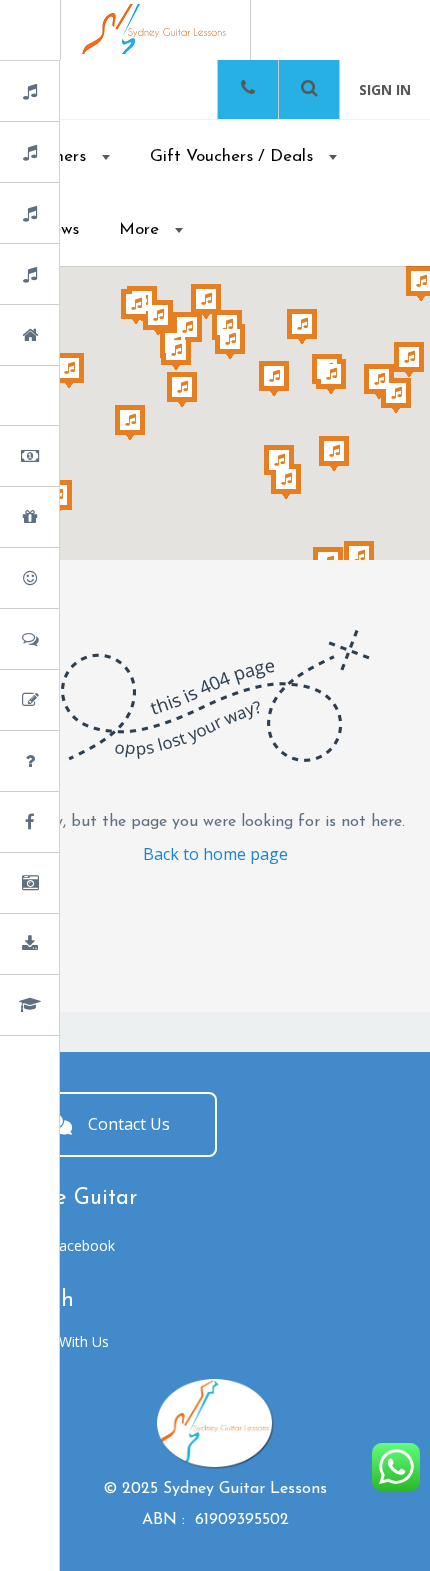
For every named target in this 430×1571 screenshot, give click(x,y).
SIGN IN (385, 89)
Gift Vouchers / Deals (231, 156)
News (82, 823)
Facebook (83, 1245)
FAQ (79, 762)
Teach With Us (62, 1341)
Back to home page (215, 854)
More (139, 229)
